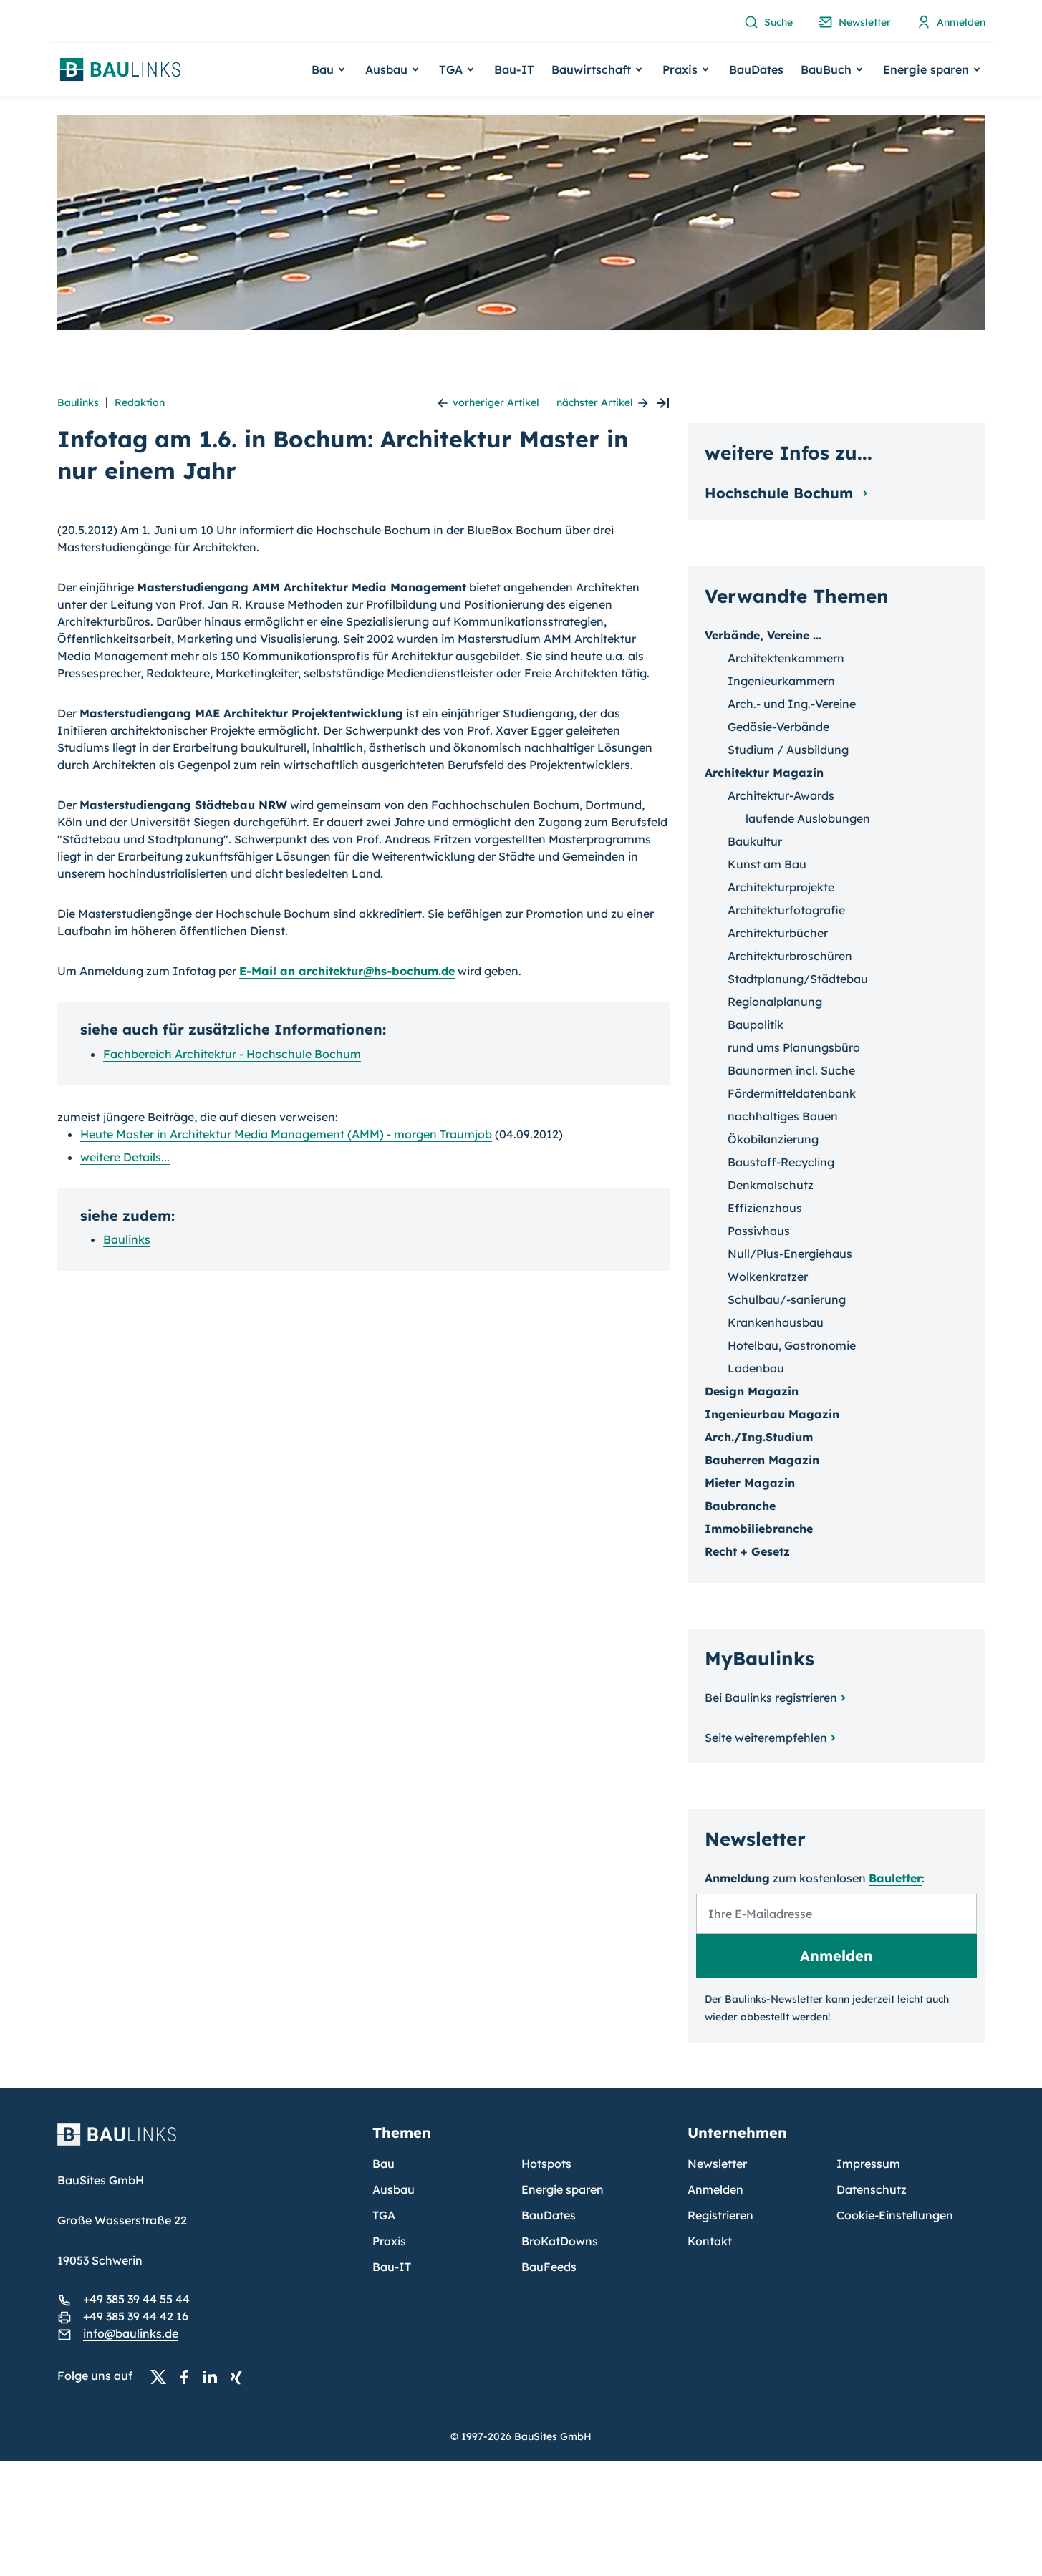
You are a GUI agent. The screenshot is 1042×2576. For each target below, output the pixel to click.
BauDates (756, 69)
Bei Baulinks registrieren (771, 1698)
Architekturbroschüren (790, 956)
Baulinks (78, 402)
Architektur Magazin (764, 773)
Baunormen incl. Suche (791, 1070)
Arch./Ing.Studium (759, 1437)
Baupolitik (756, 1025)
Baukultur (755, 841)
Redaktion (140, 402)
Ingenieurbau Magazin (772, 1414)
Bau (383, 2164)
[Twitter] (163, 2376)
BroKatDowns (560, 2241)
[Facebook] (188, 2376)
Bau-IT (514, 69)
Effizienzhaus (765, 1208)
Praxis (389, 2241)
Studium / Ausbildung (788, 750)
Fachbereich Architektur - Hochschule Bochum (232, 1054)
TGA (384, 2215)
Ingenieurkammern (781, 681)
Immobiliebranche (759, 1529)
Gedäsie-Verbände (778, 727)
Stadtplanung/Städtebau (798, 979)
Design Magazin (752, 1391)
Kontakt (710, 2241)
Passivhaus (759, 1231)
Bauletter (895, 1878)
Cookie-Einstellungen (895, 2215)
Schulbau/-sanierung (787, 1299)
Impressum (868, 2164)
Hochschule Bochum (781, 493)
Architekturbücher (778, 933)
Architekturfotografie (786, 910)
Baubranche (740, 1506)
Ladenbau (756, 1368)
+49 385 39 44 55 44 (136, 2299)
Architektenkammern (786, 658)
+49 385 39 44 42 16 (136, 2316)
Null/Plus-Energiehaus (790, 1254)
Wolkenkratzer (768, 1277)
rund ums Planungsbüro (794, 1047)
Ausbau (394, 2189)
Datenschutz (872, 2189)
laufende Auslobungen (808, 818)
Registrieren (720, 2215)
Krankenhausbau (776, 1322)
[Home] (206, 2143)
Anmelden (715, 2189)
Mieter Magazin (750, 1483)
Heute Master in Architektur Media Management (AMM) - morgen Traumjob (286, 1134)
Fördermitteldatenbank (792, 1093)
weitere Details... (125, 1157)
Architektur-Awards (781, 795)
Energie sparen (563, 2189)
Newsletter (717, 2164)
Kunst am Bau (767, 864)
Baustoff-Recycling (781, 1162)
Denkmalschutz (771, 1185)
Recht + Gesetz (747, 1551)
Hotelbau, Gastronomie (792, 1345)
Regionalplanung (775, 1002)
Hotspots (546, 2164)
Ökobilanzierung (773, 1139)
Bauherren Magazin (762, 1460)
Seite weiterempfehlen (766, 1738)
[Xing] (240, 2376)
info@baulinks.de (131, 2333)
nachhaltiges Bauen (783, 1116)
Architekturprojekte (781, 887)
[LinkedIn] (214, 2376)
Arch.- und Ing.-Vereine (792, 704)
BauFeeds (549, 2267)
